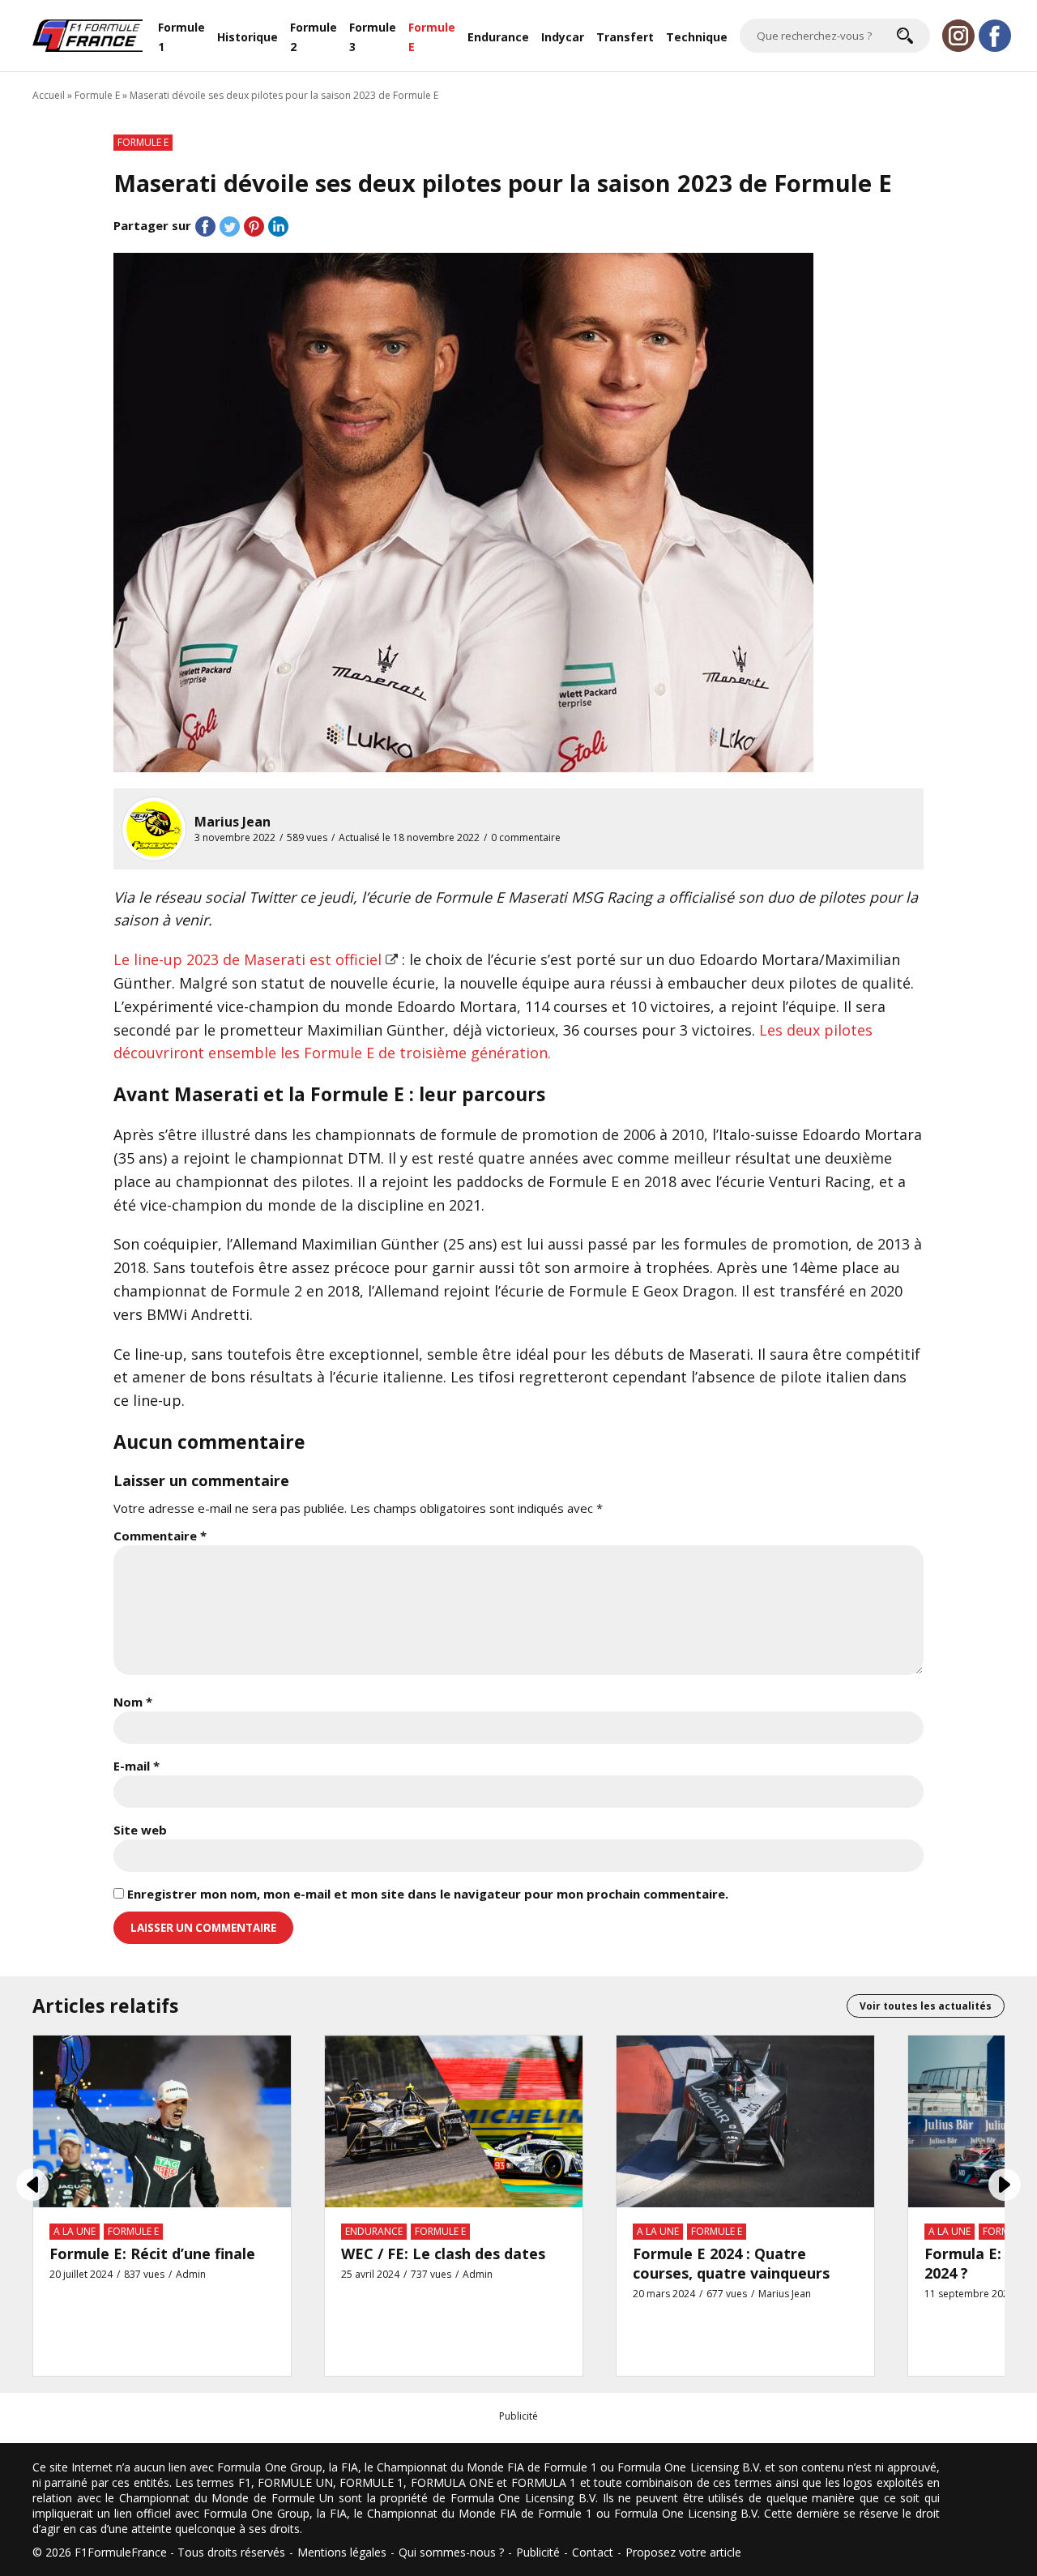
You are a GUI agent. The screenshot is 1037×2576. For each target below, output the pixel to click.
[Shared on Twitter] (230, 226)
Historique (248, 37)
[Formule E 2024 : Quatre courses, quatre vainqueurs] (745, 2120)
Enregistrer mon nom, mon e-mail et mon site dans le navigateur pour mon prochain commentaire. (428, 1894)
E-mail (137, 1766)
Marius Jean (233, 822)
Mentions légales (342, 2552)
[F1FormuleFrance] (87, 34)
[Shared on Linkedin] (278, 226)
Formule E (432, 37)
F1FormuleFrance (121, 2552)
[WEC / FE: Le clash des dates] (454, 2120)
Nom (133, 1702)
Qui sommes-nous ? (451, 2552)
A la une (75, 2231)
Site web (140, 1830)
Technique (697, 37)
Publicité (538, 2552)
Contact (593, 2552)
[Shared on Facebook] (205, 226)
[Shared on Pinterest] (254, 226)
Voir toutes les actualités (926, 2006)
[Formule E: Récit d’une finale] (162, 2120)
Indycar (563, 37)
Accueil (49, 95)
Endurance (498, 37)
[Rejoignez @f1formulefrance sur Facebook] (995, 36)
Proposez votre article (683, 2552)
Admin (191, 2274)
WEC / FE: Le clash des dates (443, 2253)
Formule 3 (373, 37)
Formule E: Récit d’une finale (152, 2253)
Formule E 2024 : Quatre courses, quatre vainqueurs (731, 2263)
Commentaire (160, 1536)
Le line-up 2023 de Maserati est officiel (248, 959)
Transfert (625, 37)
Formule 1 (181, 37)
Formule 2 (314, 37)
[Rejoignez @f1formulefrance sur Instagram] (958, 36)
